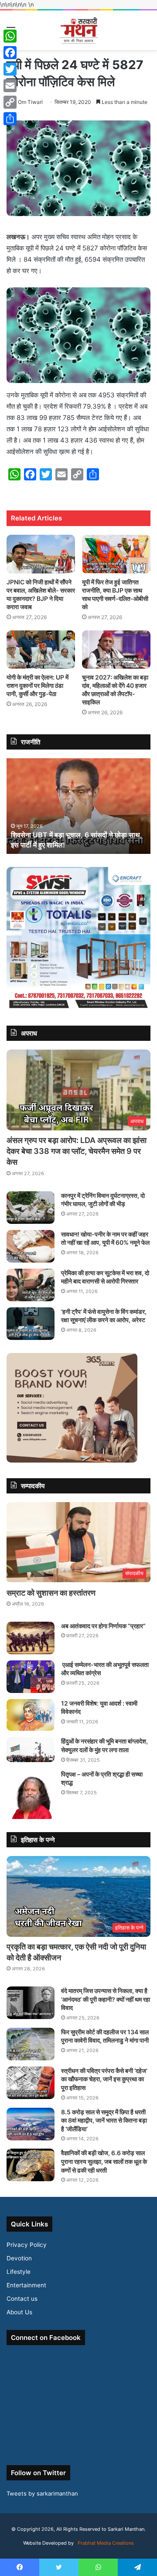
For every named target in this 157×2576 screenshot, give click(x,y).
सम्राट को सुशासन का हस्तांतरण (51, 1593)
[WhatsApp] (10, 36)
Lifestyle (19, 2272)
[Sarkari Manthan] (78, 30)
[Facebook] (10, 53)
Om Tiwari (30, 102)
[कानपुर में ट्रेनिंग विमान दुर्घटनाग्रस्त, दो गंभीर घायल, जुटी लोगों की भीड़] (31, 1208)
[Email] (10, 86)
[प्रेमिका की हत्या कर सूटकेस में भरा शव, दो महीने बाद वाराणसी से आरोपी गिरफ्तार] (31, 1285)
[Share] (10, 119)
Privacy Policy (27, 2245)
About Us (19, 2312)
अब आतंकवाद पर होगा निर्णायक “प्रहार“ (103, 1626)
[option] (78, 806)
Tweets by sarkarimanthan (42, 2493)
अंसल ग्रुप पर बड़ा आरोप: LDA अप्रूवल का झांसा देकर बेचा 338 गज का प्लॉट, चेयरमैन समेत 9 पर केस (77, 1151)
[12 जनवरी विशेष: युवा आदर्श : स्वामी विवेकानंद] (31, 1715)
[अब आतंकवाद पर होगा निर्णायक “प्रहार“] (31, 1638)
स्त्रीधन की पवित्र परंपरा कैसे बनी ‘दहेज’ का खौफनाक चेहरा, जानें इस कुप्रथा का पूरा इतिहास (104, 2079)
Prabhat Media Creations (105, 2543)
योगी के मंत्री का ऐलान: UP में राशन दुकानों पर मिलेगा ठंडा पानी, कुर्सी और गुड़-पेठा (38, 685)
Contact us (22, 2299)
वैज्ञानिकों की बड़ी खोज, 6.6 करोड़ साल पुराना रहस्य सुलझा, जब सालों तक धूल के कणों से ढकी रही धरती (104, 2161)
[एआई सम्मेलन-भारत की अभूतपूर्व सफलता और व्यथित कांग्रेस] (31, 1677)
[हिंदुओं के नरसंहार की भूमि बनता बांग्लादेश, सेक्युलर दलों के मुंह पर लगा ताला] (31, 1750)
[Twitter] (10, 69)
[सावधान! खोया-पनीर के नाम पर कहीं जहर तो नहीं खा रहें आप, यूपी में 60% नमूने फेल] (31, 1246)
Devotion (19, 2258)
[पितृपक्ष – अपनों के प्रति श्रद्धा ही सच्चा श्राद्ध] (31, 1795)
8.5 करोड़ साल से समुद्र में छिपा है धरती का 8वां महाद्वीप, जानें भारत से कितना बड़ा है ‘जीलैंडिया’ (104, 2120)
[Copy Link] (10, 102)
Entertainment (26, 2285)
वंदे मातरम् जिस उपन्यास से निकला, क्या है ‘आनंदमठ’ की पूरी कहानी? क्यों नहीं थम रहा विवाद (106, 1999)
